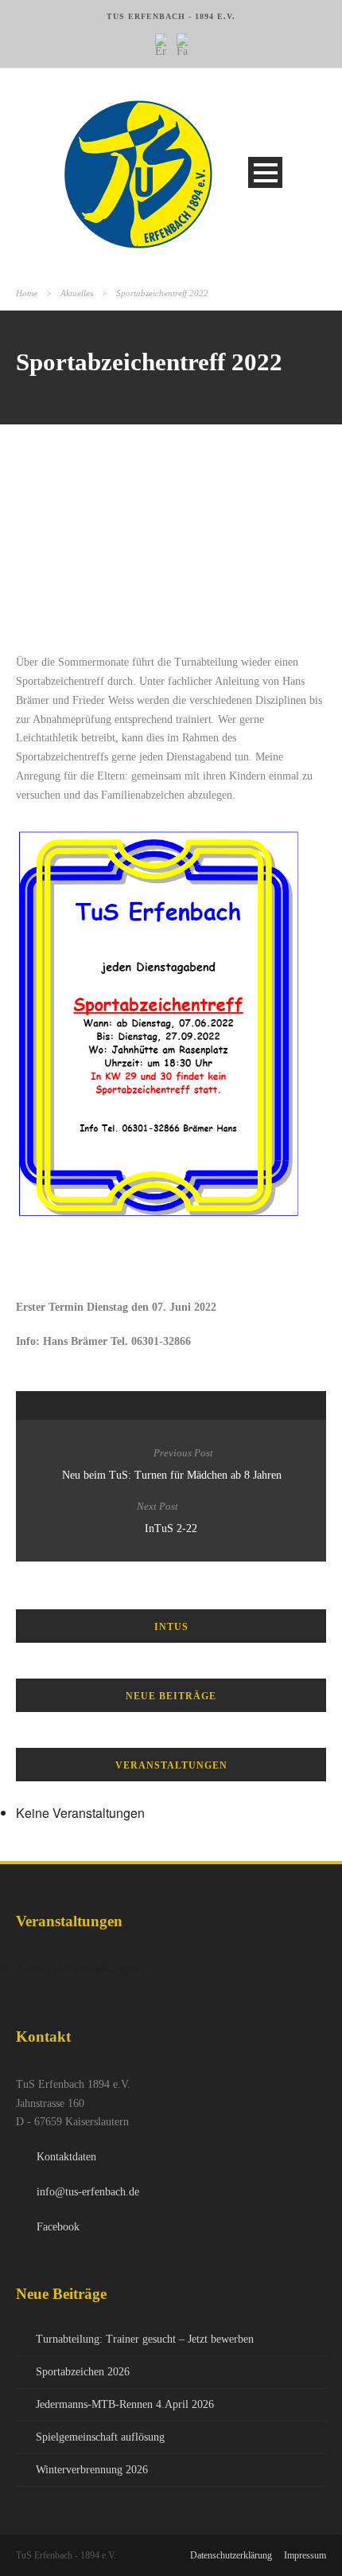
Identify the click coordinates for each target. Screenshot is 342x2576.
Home (27, 293)
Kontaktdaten (66, 2157)
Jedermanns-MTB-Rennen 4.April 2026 (125, 2404)
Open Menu (265, 172)
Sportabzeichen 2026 (83, 2372)
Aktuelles (77, 293)
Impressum (305, 2555)
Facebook (58, 2227)
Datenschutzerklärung (231, 2555)
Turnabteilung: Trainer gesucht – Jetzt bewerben (145, 2339)
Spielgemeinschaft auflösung (100, 2437)
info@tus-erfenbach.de (88, 2192)
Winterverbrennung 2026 (92, 2470)
